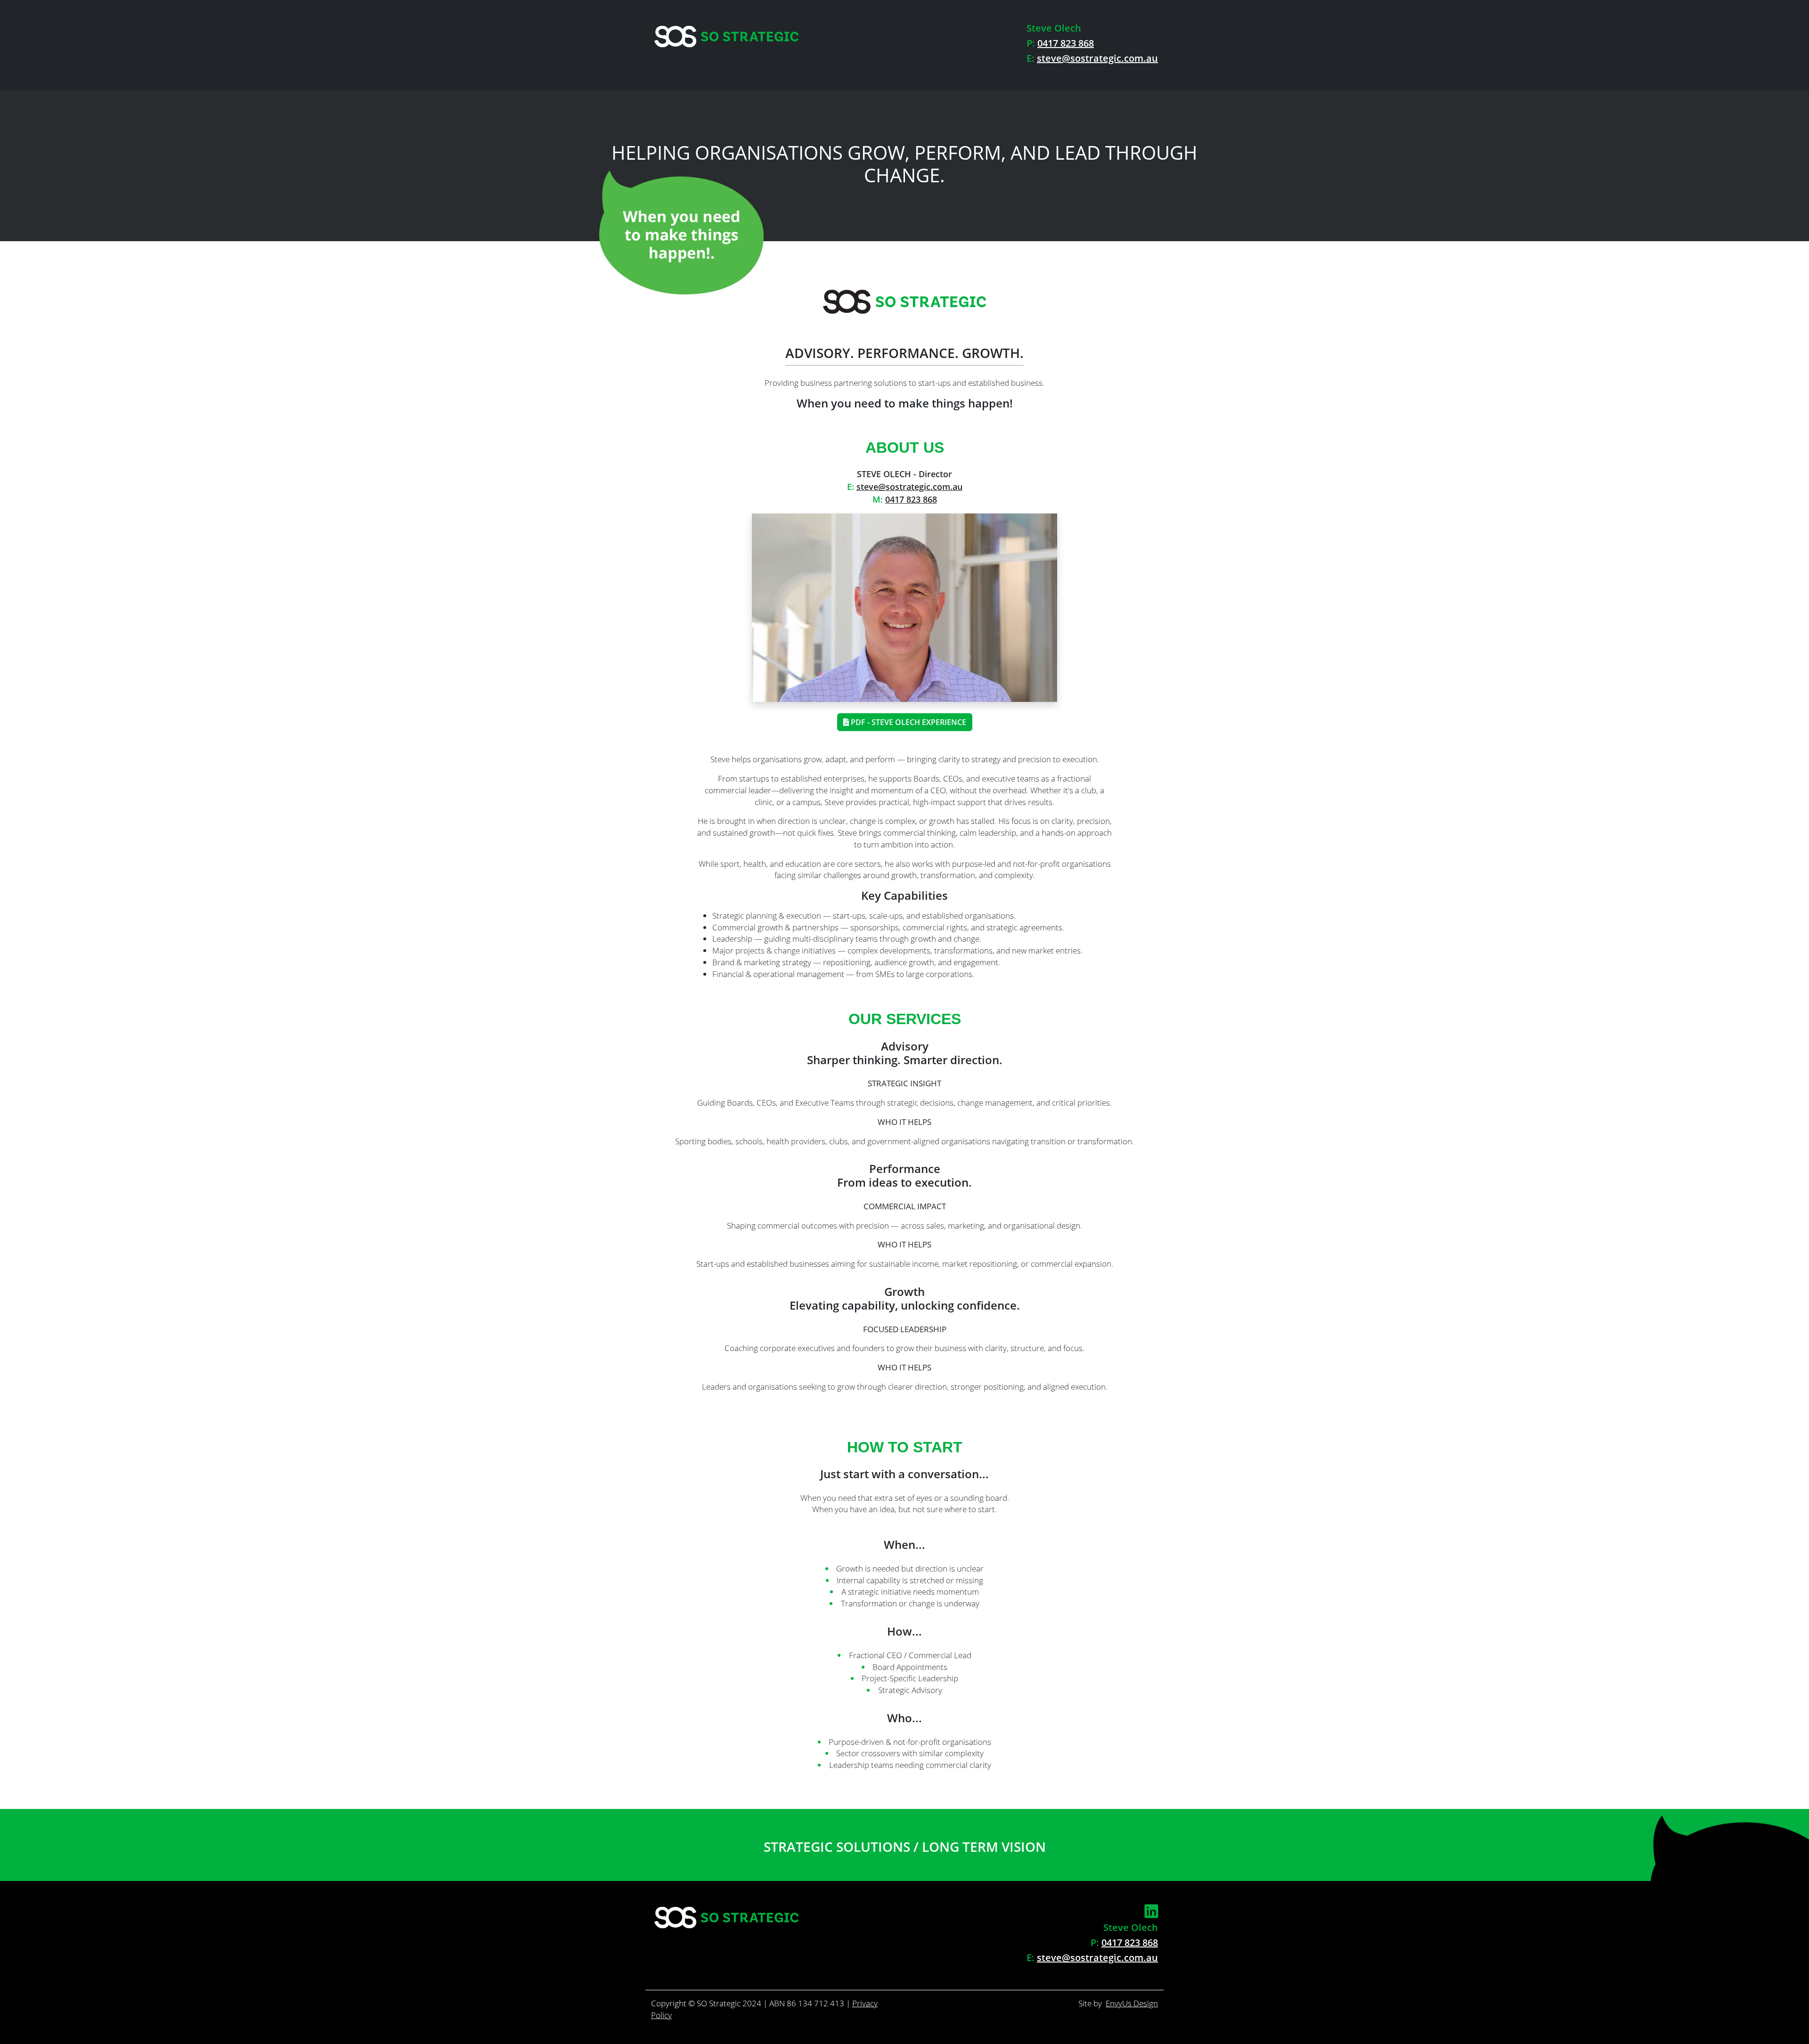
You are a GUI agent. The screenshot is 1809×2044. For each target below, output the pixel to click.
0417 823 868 (1066, 43)
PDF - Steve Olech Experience (908, 722)
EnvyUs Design (1132, 2003)
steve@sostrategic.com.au (1097, 58)
